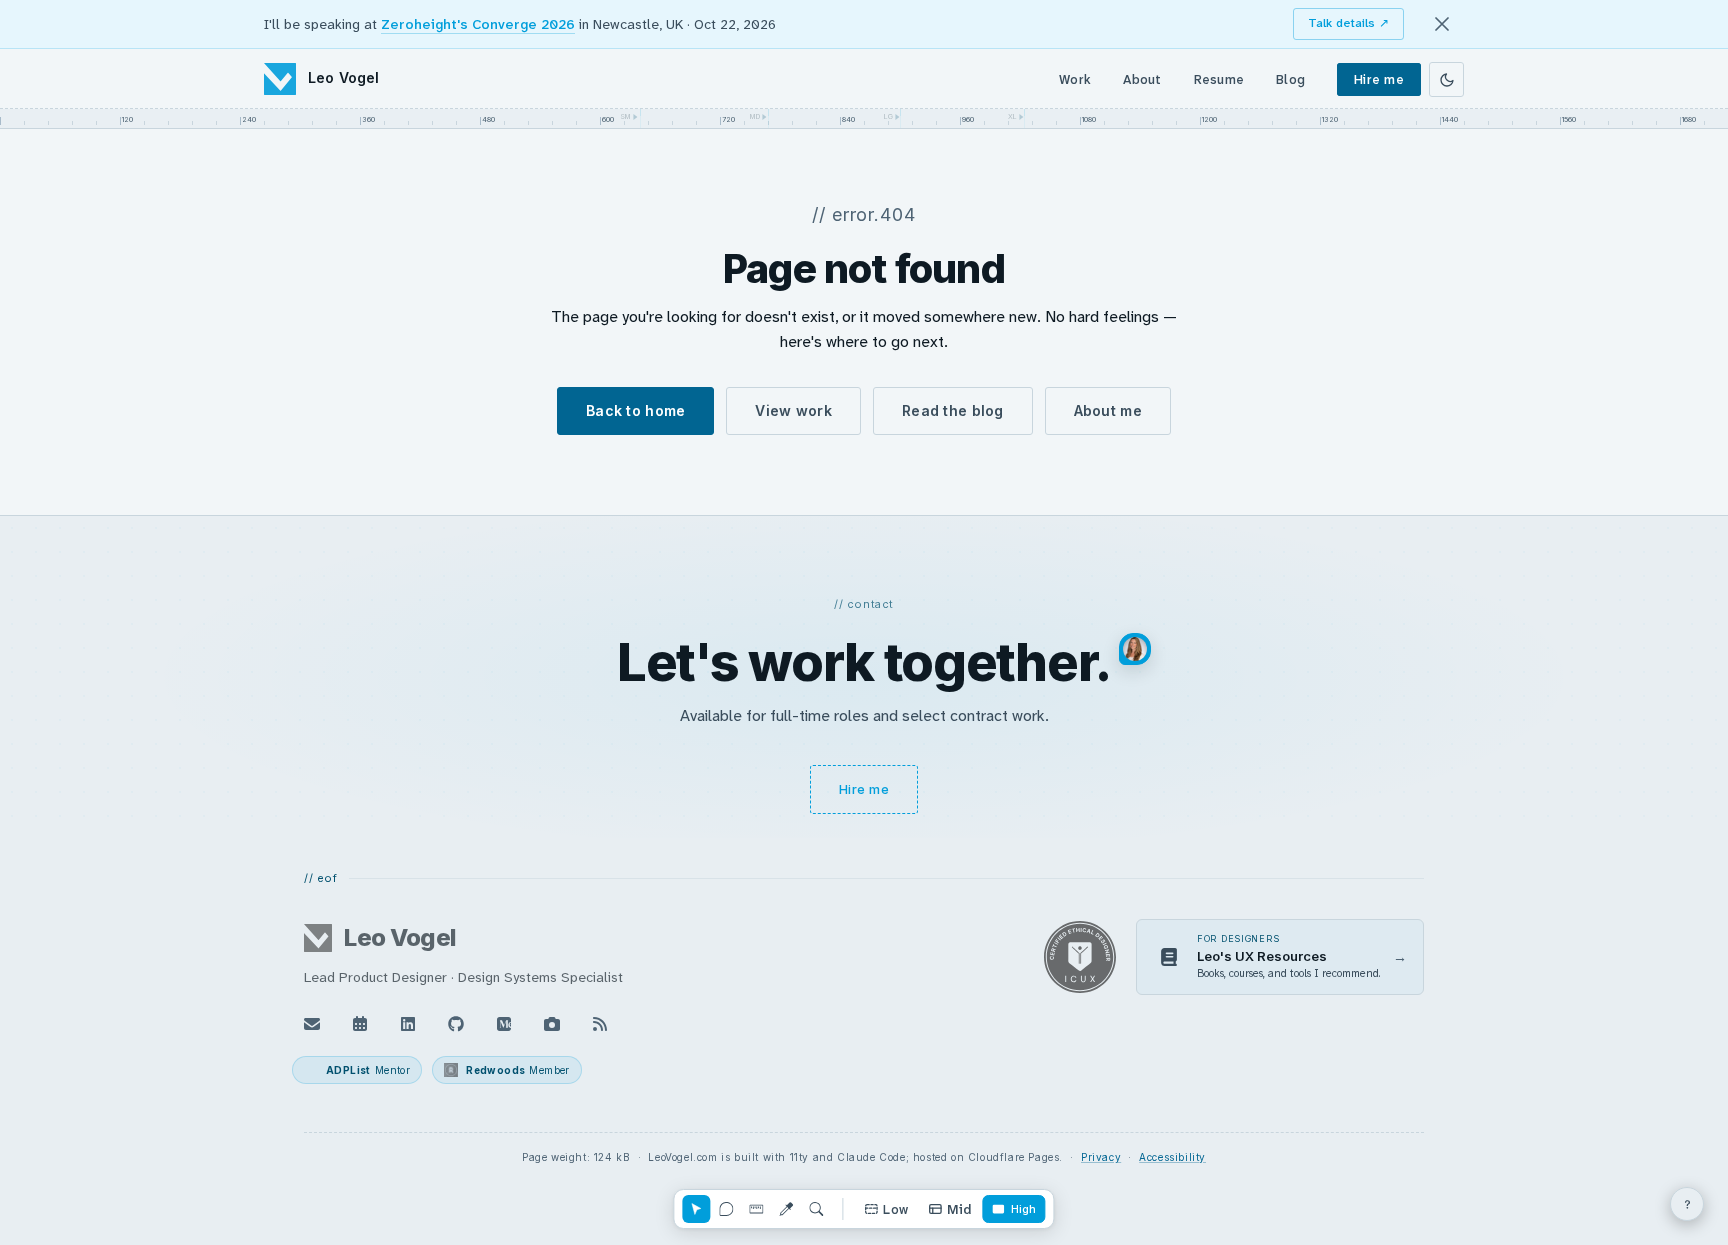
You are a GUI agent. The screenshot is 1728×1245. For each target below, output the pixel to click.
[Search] (816, 1209)
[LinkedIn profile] (408, 1024)
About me (1108, 410)
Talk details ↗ (1348, 23)
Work (1075, 79)
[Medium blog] (504, 1024)
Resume (1219, 79)
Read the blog (953, 410)
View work (793, 410)
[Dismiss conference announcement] (1442, 24)
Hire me (1379, 79)
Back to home (635, 410)
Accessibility (1172, 1157)
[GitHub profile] (456, 1024)
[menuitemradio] (886, 1209)
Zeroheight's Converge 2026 (478, 24)
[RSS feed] (600, 1024)
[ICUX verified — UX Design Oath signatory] (1080, 957)
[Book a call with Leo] (360, 1024)
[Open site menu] (1687, 1204)
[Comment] (726, 1209)
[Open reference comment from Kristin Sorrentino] (1135, 649)
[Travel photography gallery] (552, 1024)
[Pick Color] (786, 1209)
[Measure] (756, 1209)
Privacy (1101, 1157)
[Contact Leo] (312, 1024)
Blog (1290, 79)
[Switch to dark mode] (1446, 79)
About (1142, 79)
